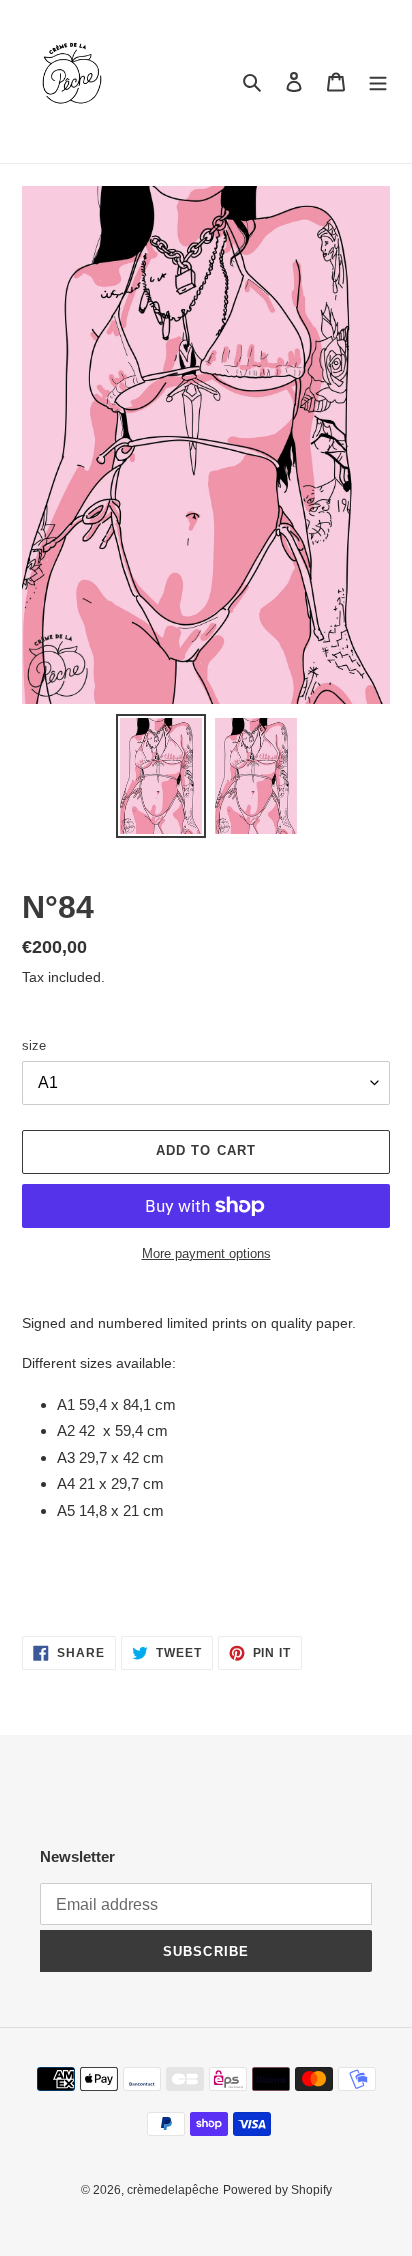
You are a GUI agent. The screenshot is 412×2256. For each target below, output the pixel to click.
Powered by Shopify (277, 2190)
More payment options (206, 1253)
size (34, 1045)
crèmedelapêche (173, 2190)
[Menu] (378, 81)
